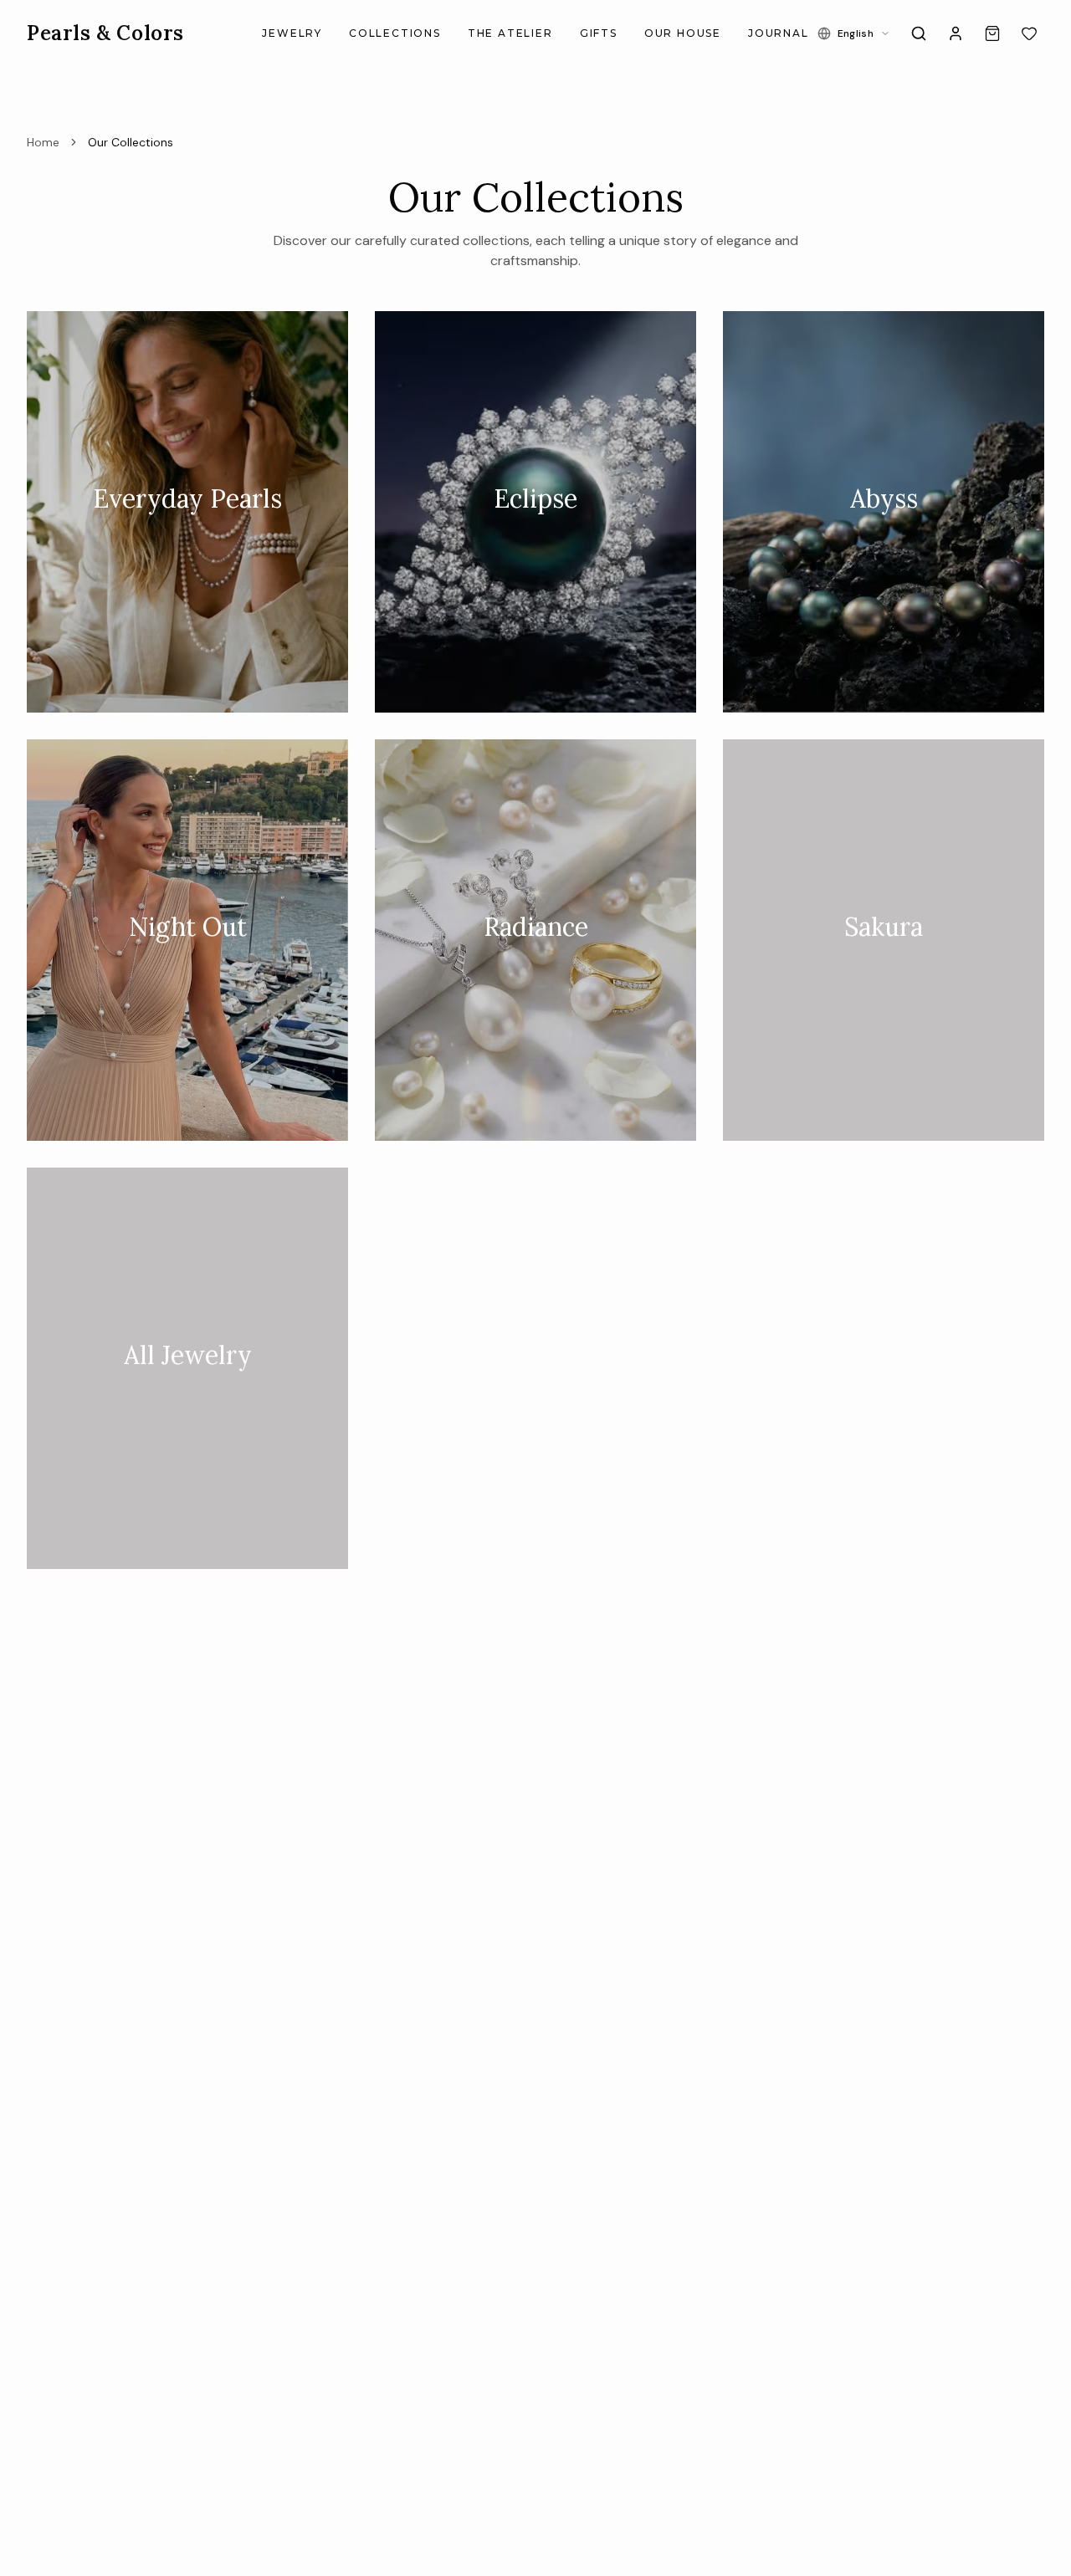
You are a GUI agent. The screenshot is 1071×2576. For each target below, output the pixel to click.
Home (43, 142)
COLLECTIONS (395, 33)
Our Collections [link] (131, 142)
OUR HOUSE (683, 33)
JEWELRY (292, 33)
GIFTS (599, 33)
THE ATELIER (510, 33)
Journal (779, 33)
